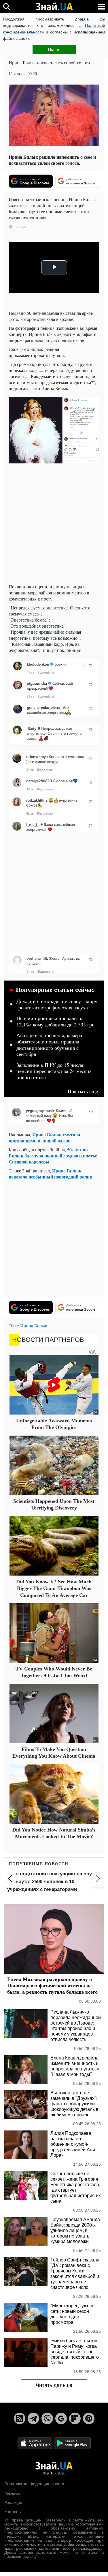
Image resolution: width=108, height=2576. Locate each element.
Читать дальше (54, 2385)
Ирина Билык (34, 1326)
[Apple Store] (35, 2443)
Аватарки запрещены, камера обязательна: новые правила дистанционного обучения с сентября (49, 1045)
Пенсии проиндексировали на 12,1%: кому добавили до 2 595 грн (56, 1022)
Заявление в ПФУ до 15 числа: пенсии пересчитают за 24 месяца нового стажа (54, 1071)
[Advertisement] (54, 525)
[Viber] (47, 2418)
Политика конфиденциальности (34, 2484)
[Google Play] (72, 2443)
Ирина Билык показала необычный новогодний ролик (50, 1174)
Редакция (13, 2502)
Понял (54, 49)
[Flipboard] (75, 2418)
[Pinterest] (89, 2418)
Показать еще (83, 1091)
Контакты (13, 2512)
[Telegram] (33, 2418)
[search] (6, 6)
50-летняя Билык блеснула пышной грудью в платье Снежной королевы (53, 1156)
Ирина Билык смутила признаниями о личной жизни (44, 1138)
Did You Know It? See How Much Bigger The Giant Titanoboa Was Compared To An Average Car (54, 1588)
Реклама (12, 2493)
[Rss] (20, 2418)
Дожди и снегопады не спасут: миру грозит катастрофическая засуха (57, 1004)
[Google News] (61, 2418)
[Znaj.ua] (54, 7)
